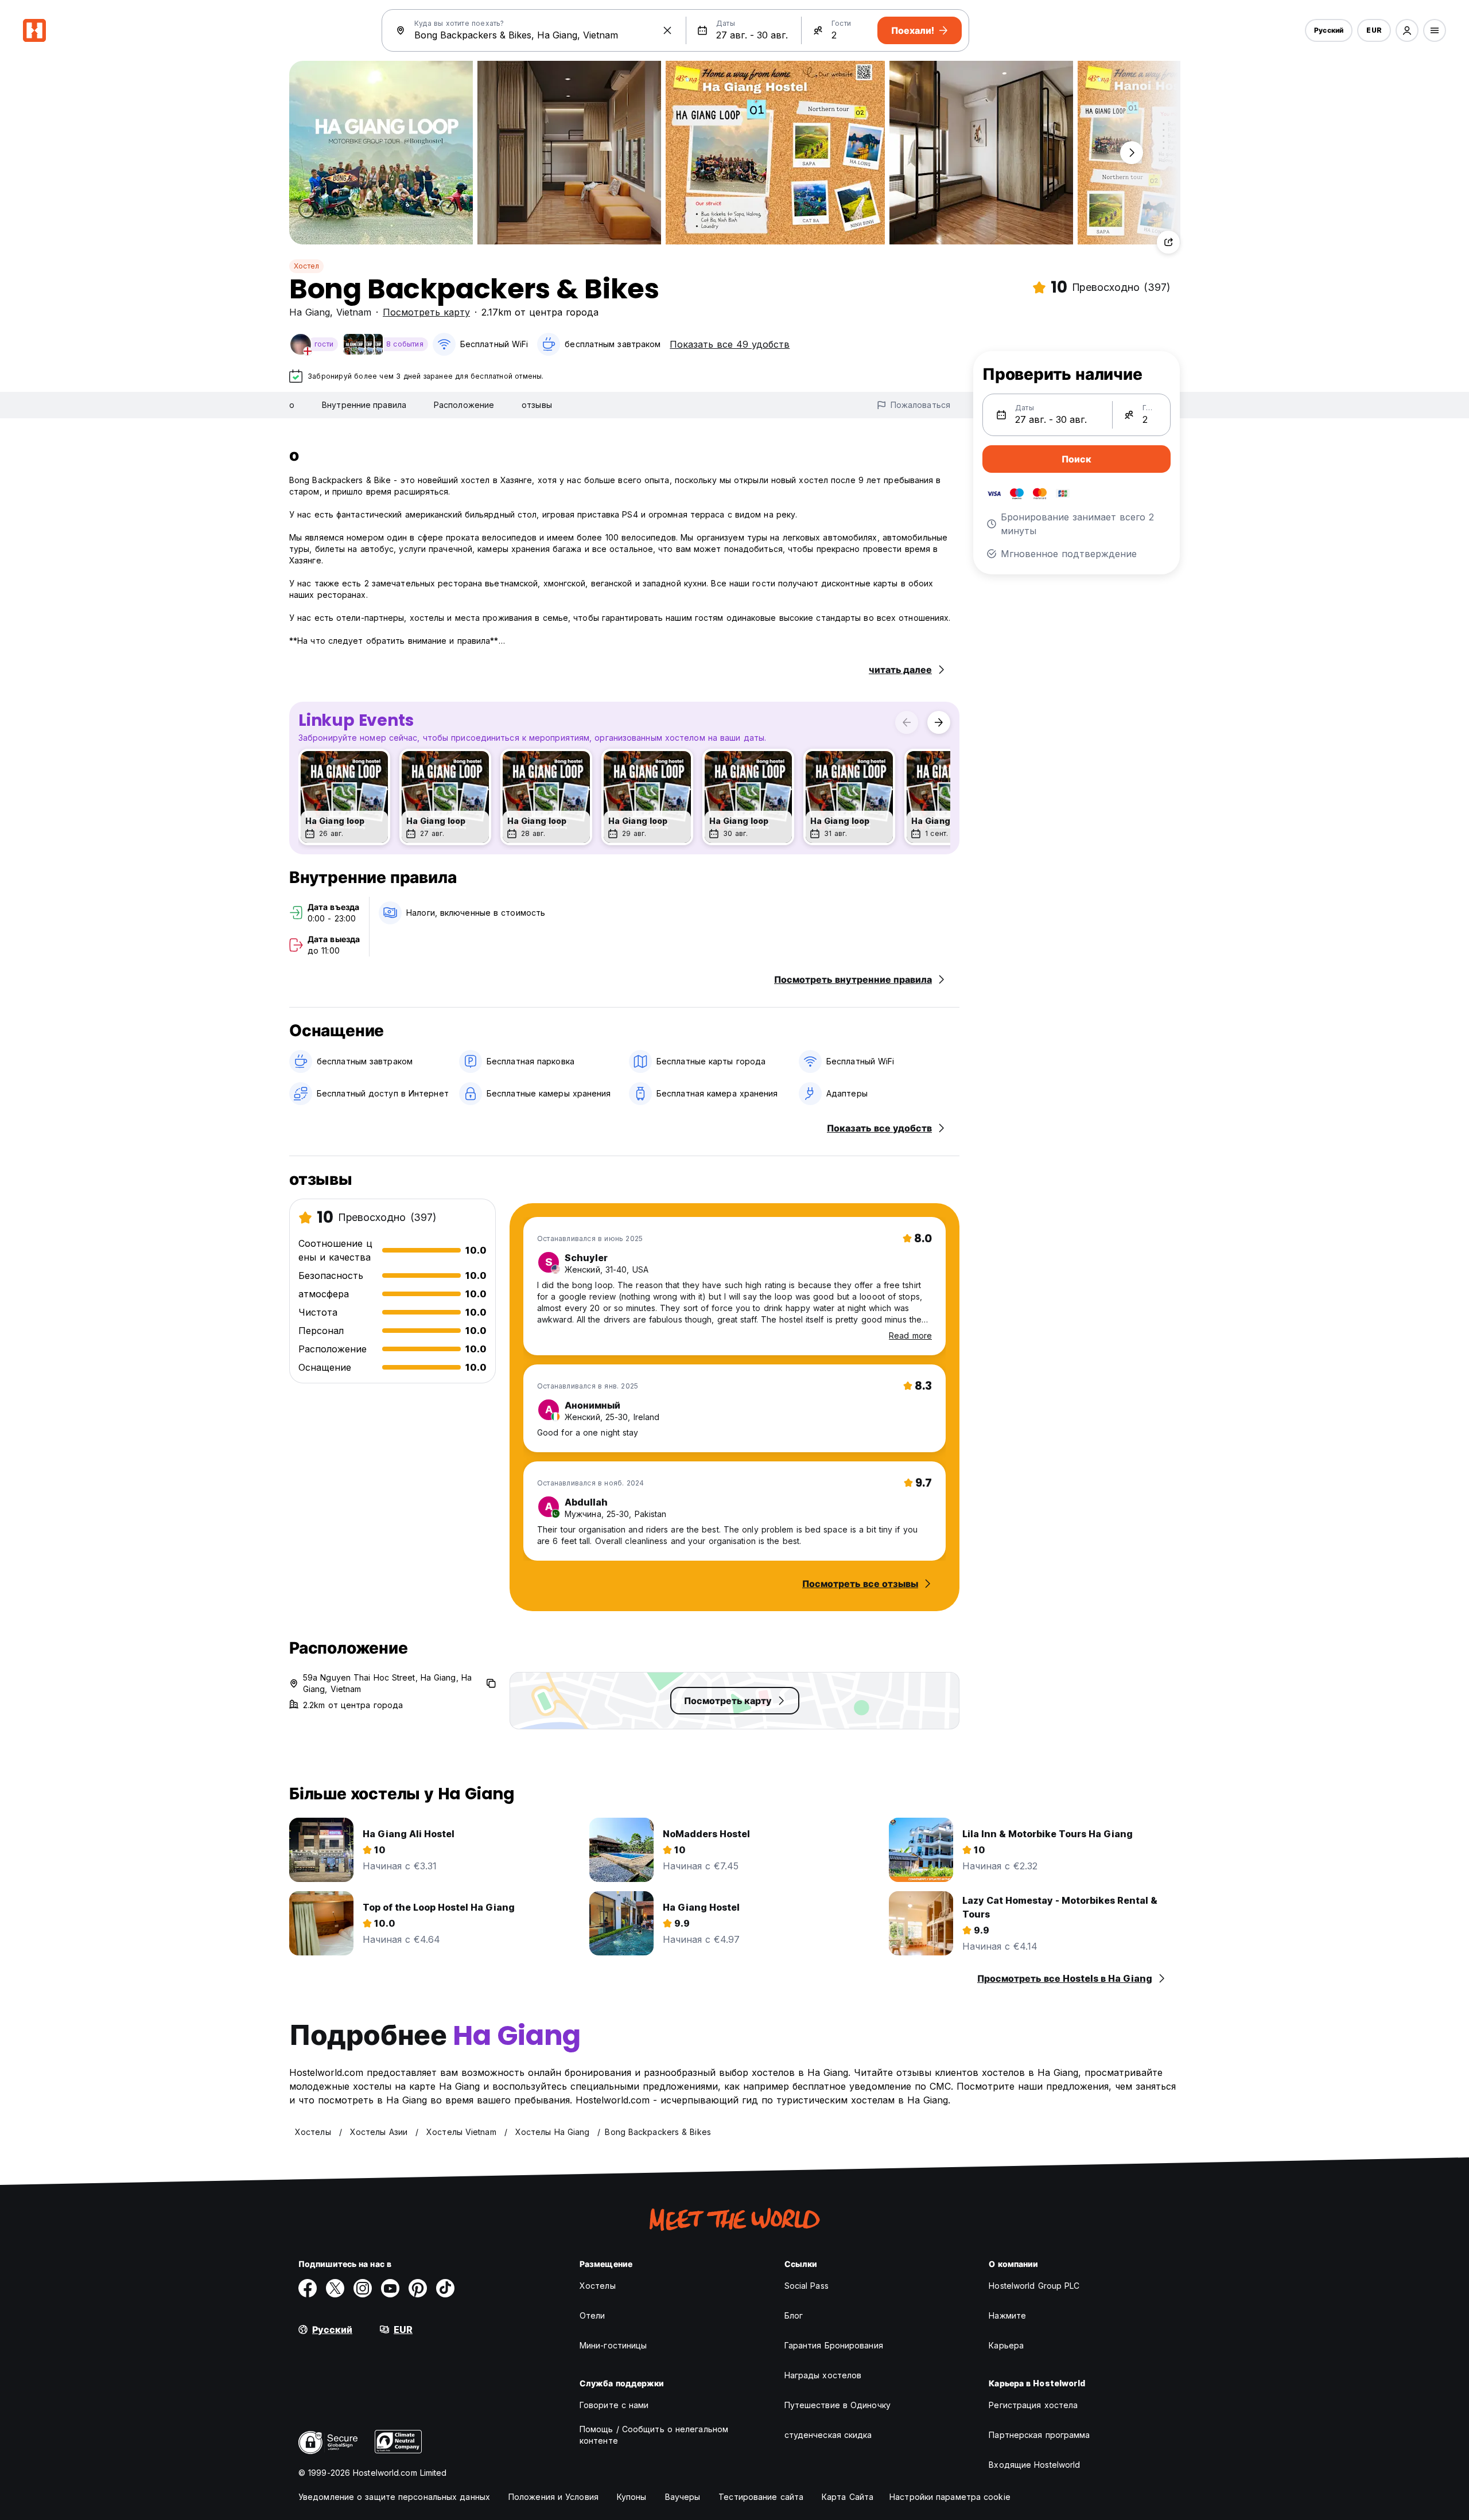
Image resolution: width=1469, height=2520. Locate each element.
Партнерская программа (1039, 2435)
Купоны (632, 2497)
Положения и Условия (553, 2497)
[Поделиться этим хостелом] (1168, 242)
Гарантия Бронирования (834, 2345)
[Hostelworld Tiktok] (445, 2288)
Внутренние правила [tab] (364, 405)
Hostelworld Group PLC (1034, 2286)
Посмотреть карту (426, 312)
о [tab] (292, 405)
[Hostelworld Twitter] (335, 2288)
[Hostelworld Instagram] (363, 2288)
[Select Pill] (1407, 30)
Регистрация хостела (1033, 2405)
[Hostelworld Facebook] (308, 2288)
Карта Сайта (848, 2497)
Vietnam (354, 312)
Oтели (592, 2315)
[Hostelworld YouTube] (390, 2288)
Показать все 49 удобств (730, 344)
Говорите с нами (614, 2405)
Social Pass (807, 2286)
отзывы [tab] (537, 405)
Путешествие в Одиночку (838, 2405)
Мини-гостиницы (613, 2345)
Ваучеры (683, 2497)
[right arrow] (939, 722)
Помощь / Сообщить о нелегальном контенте (654, 2435)
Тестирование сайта (761, 2497)
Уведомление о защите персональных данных (394, 2497)
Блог (794, 2315)
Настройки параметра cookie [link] (950, 2497)
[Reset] (667, 30)
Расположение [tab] (464, 405)
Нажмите (1007, 2315)
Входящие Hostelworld (1034, 2465)
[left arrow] (907, 722)
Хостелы (598, 2286)
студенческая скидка (828, 2435)
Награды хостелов (823, 2375)
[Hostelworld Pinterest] (418, 2288)
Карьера (1006, 2345)
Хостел (306, 266)
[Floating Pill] (1132, 153)
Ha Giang (310, 312)
